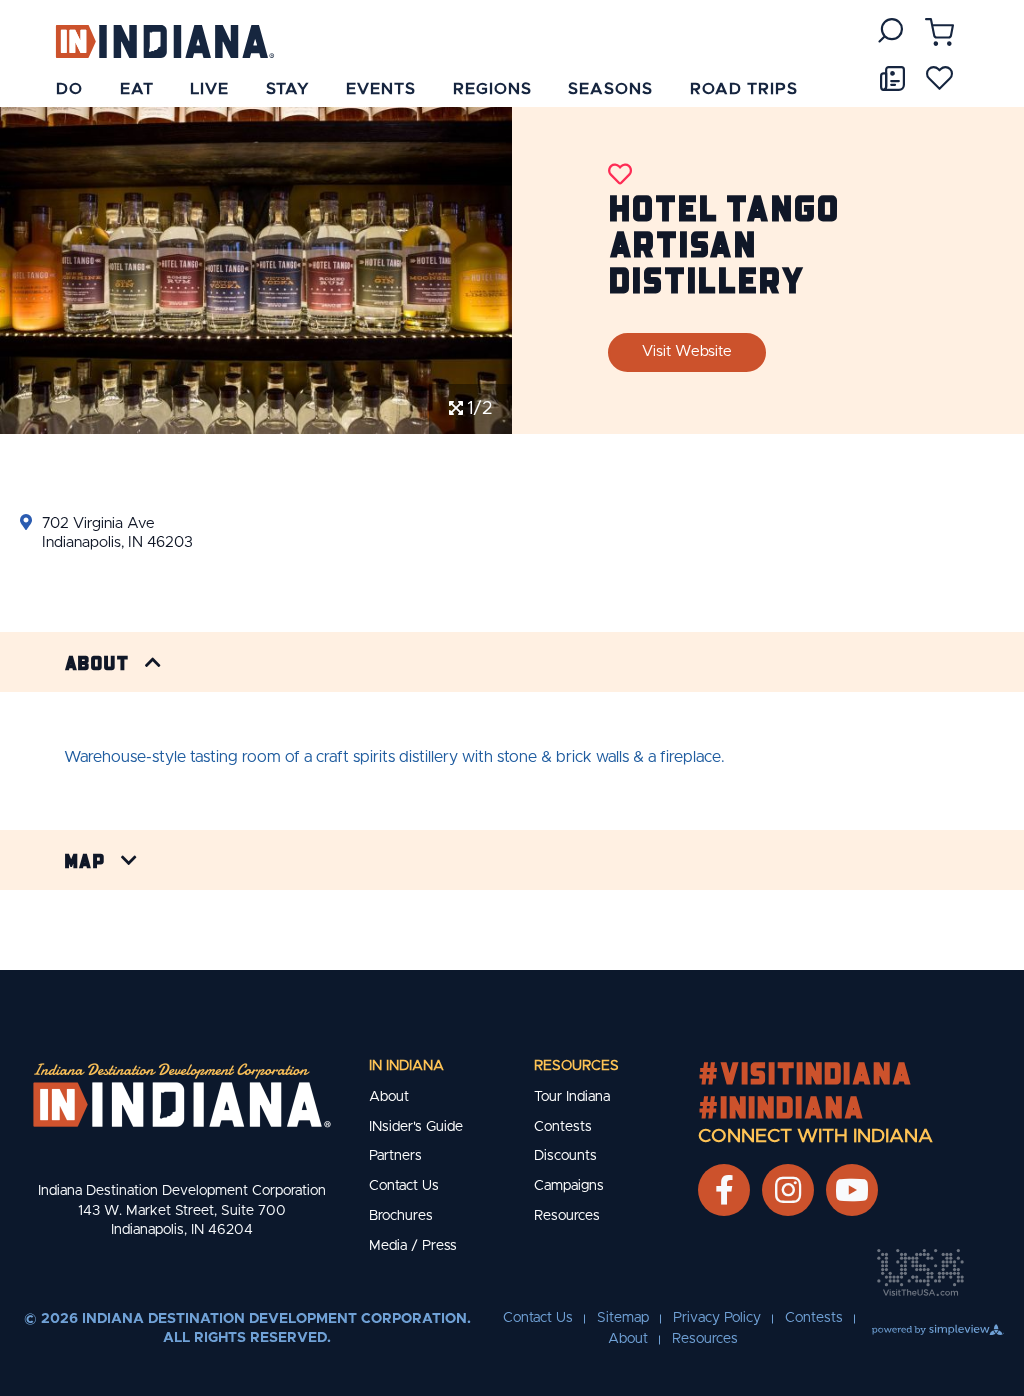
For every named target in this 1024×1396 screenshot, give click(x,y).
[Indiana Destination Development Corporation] (164, 40)
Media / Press (413, 1246)
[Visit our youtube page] (852, 1190)
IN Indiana (406, 1066)
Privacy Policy (717, 1318)
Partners (395, 1156)
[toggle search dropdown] (890, 30)
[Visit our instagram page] (788, 1190)
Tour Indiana (572, 1097)
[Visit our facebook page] (724, 1190)
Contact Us (404, 1186)
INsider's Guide (416, 1127)
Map (84, 860)
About (96, 662)
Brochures (401, 1216)
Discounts (565, 1156)
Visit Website (687, 351)
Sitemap (623, 1318)
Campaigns (569, 1186)
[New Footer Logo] (182, 1095)
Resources (576, 1066)
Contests (563, 1127)
